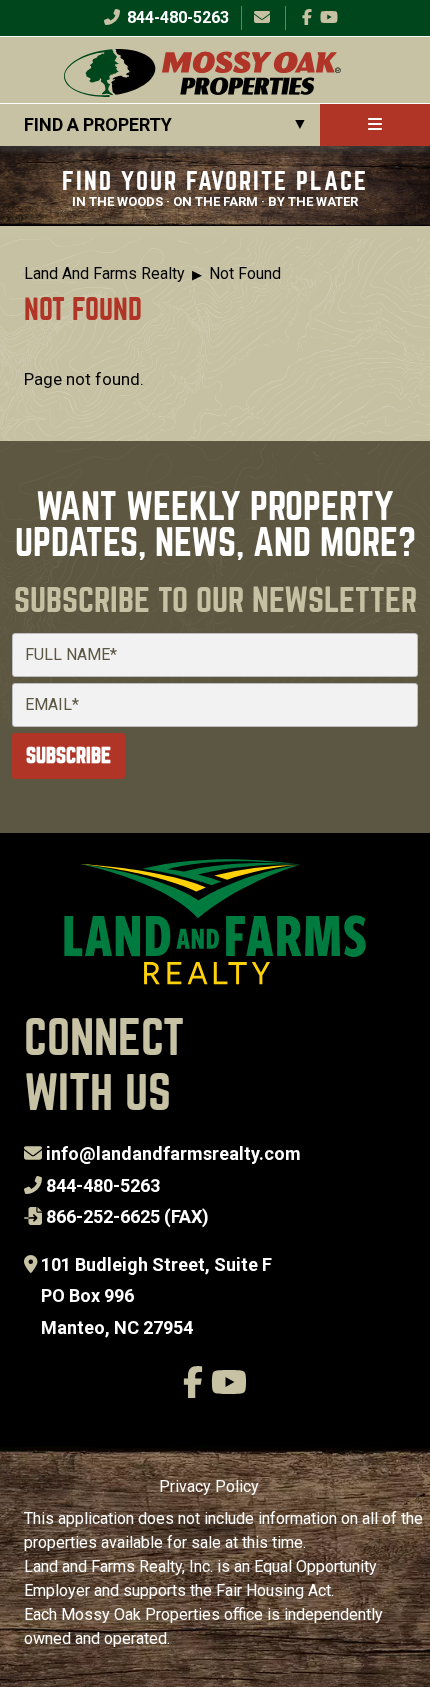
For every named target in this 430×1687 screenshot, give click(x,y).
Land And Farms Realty (104, 273)
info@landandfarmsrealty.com (173, 1153)
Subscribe (68, 755)
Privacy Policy (209, 1486)
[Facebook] (307, 17)
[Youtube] (329, 17)
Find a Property (98, 124)
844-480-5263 (176, 17)
